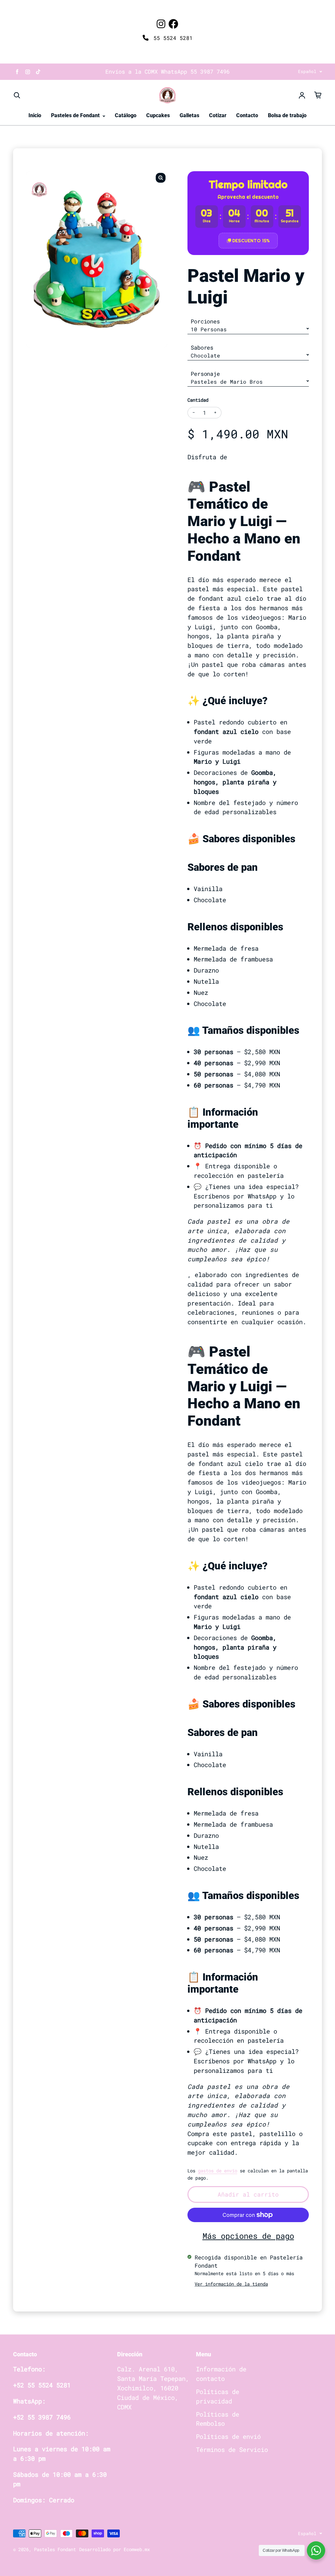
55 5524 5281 (171, 38)
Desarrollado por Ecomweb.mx (115, 2549)
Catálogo (126, 115)
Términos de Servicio (232, 2449)
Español (307, 71)
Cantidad (198, 400)
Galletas (189, 115)
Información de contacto (221, 2374)
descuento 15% (251, 241)
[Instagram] (161, 24)
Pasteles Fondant (55, 2549)
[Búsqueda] (17, 95)
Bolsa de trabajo (287, 115)
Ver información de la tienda (231, 2284)
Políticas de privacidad (218, 2396)
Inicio (35, 115)
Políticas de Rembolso (218, 2419)
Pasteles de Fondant (76, 115)
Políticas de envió (228, 2436)
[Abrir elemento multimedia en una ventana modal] (161, 178)
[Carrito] (318, 95)
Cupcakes (158, 115)
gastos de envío (218, 2171)
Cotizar (218, 115)
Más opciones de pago (248, 2236)
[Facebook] (173, 24)
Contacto (247, 115)
